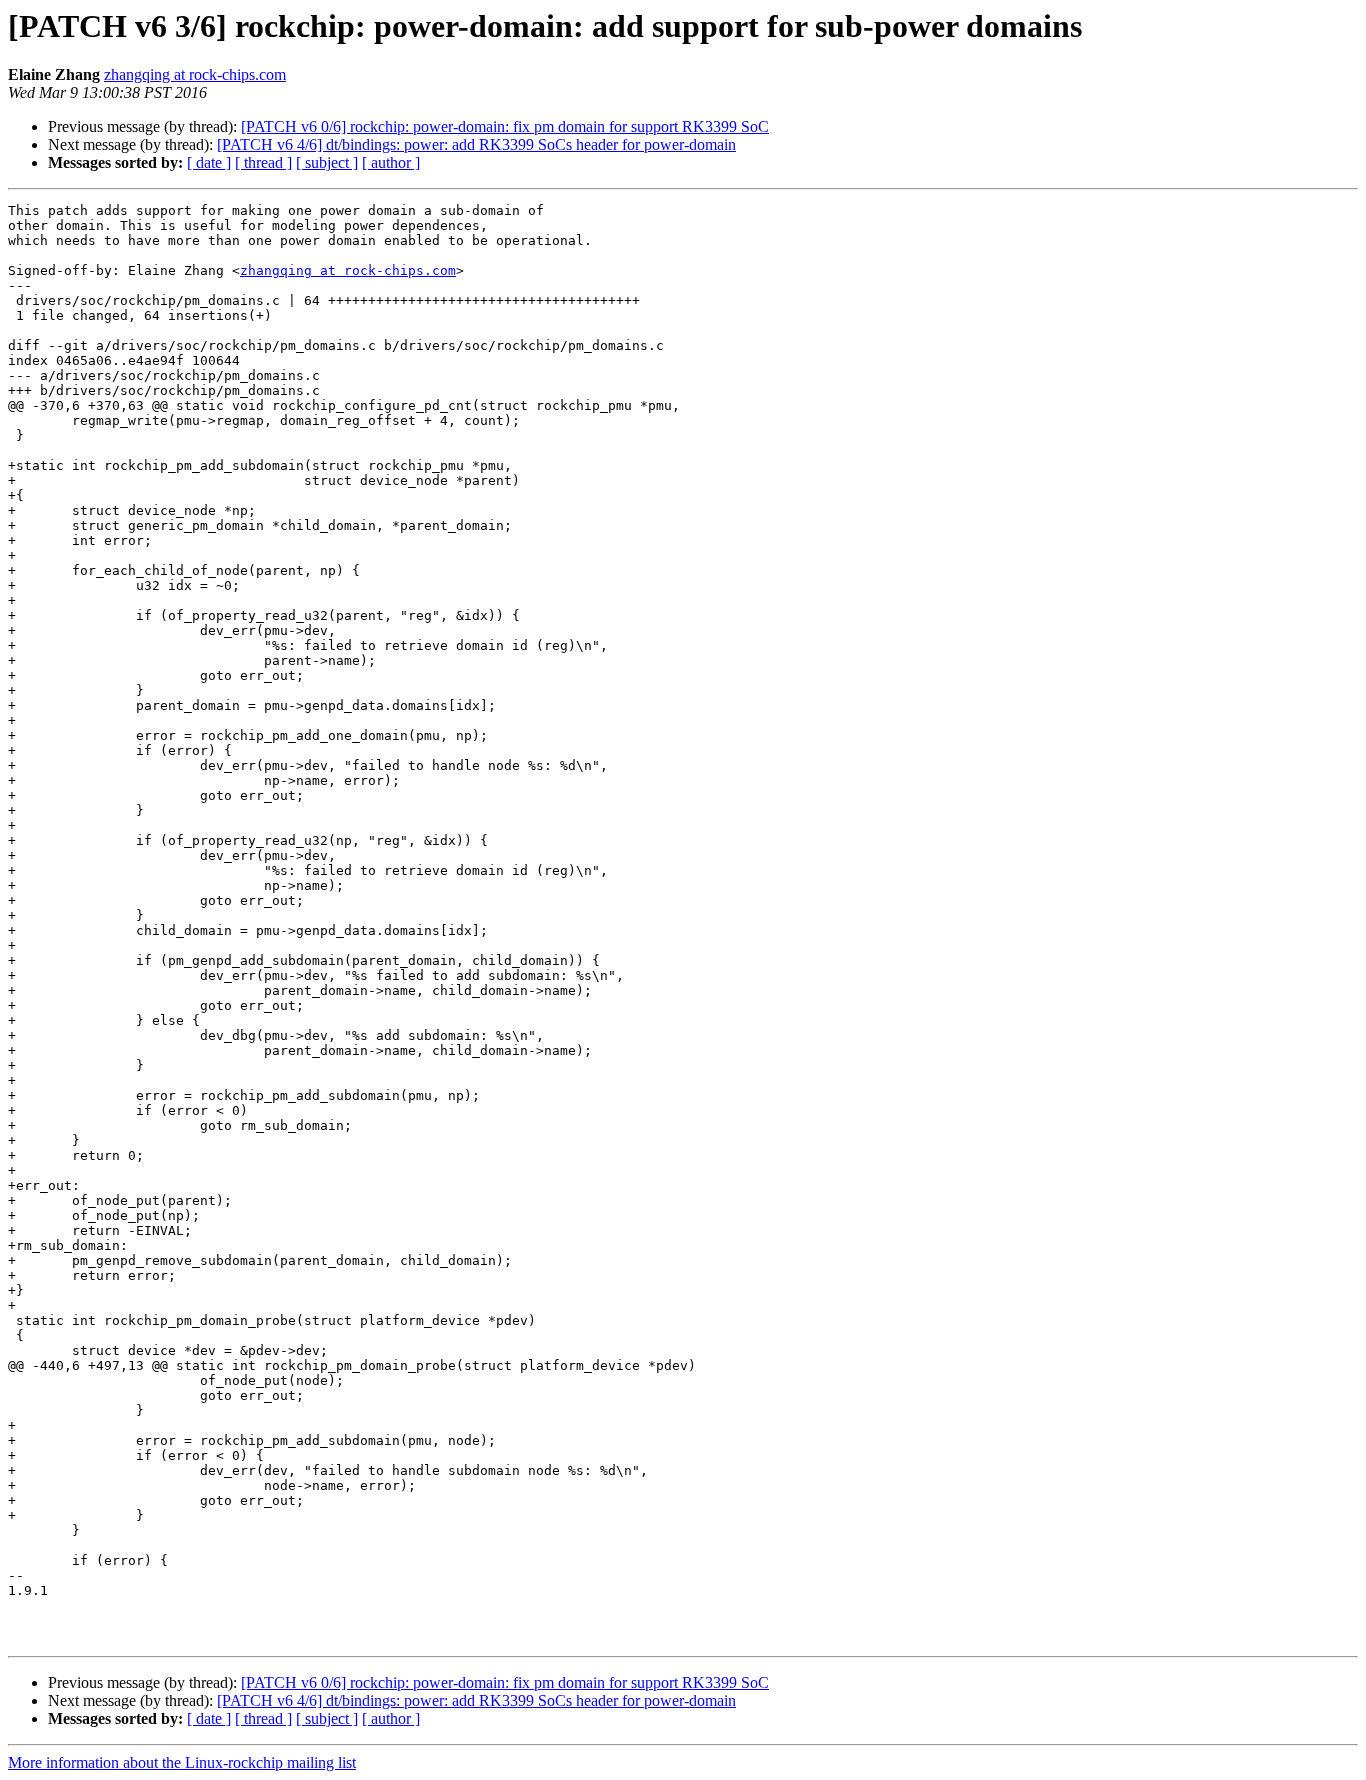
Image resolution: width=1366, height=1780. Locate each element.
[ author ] (391, 162)
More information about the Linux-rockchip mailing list (182, 1762)
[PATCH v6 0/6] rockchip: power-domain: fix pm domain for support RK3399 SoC (505, 126)
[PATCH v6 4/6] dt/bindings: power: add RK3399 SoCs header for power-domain (476, 144)
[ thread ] (263, 162)
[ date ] (209, 162)
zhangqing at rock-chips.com (195, 74)
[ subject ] (327, 162)
